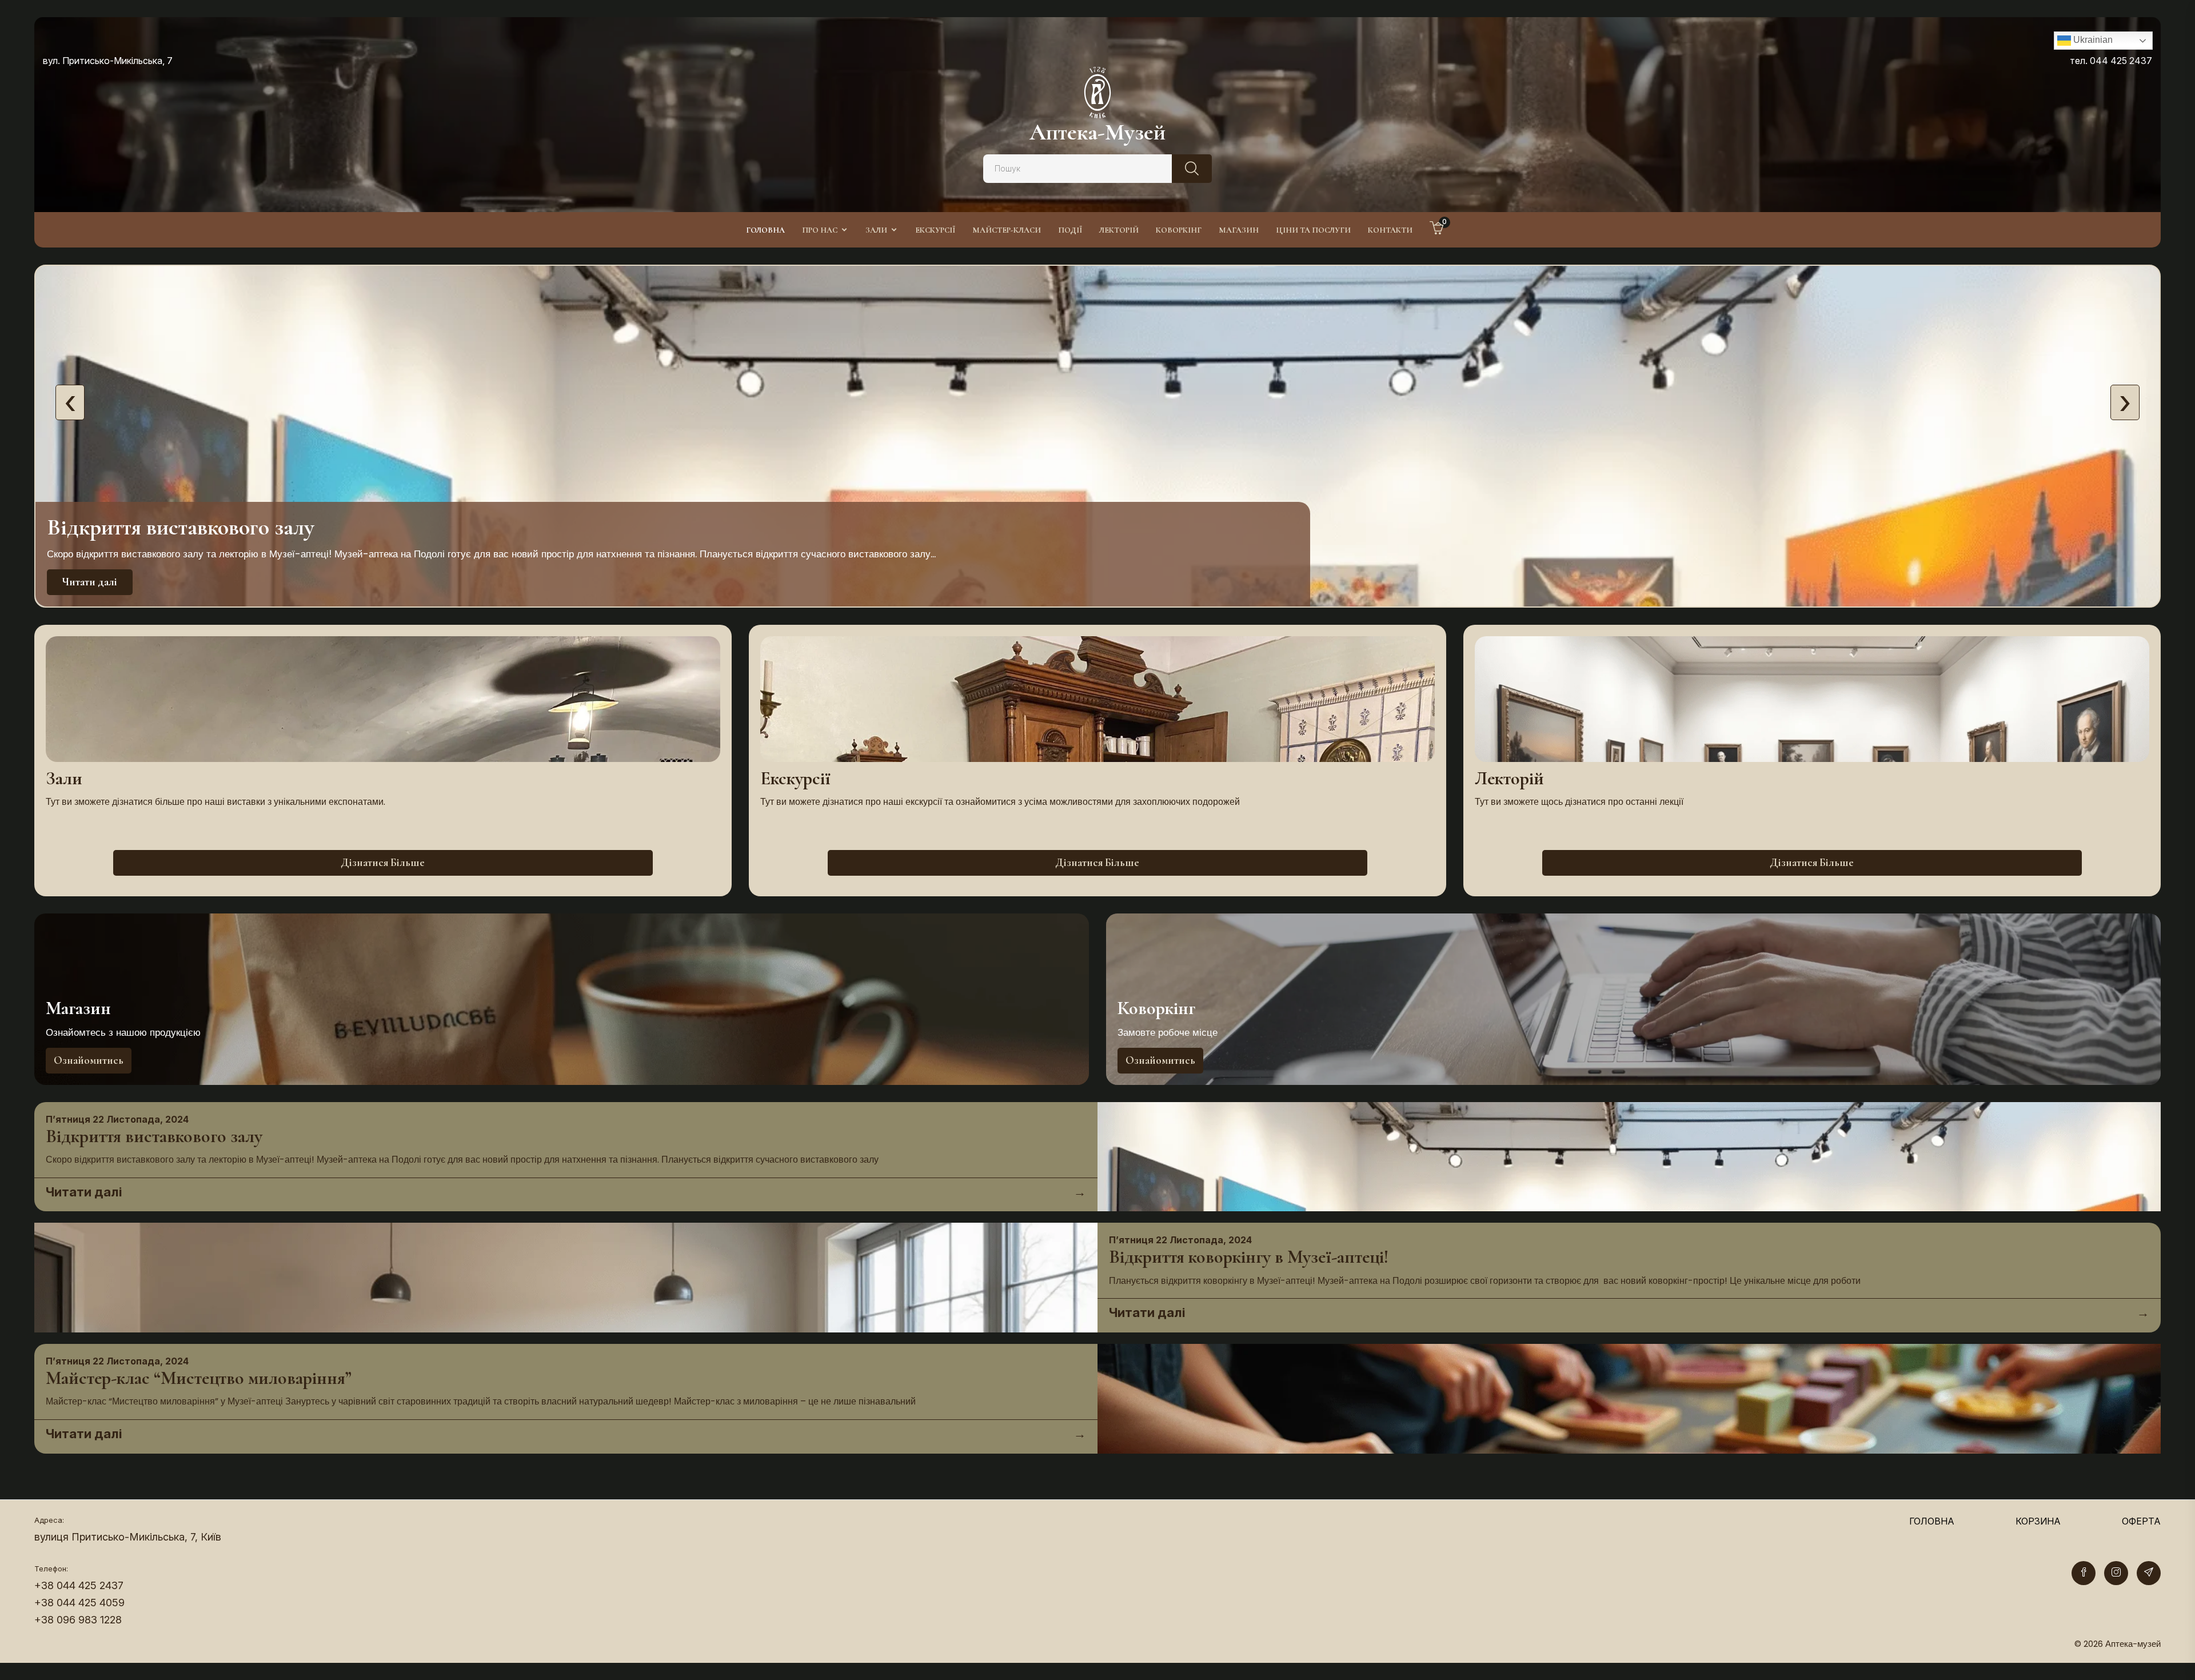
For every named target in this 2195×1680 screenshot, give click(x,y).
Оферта (2141, 1521)
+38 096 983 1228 (78, 1620)
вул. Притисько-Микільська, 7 (108, 61)
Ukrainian (2092, 40)
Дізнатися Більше (383, 862)
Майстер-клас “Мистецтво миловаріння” (199, 1378)
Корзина (2038, 1521)
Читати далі (90, 582)
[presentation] (70, 402)
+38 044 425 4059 (79, 1603)
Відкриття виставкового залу (154, 1136)
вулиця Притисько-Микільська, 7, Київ (128, 1537)
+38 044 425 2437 (79, 1585)
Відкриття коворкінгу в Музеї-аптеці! (1249, 1257)
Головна (1932, 1521)
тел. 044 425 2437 (2111, 61)
